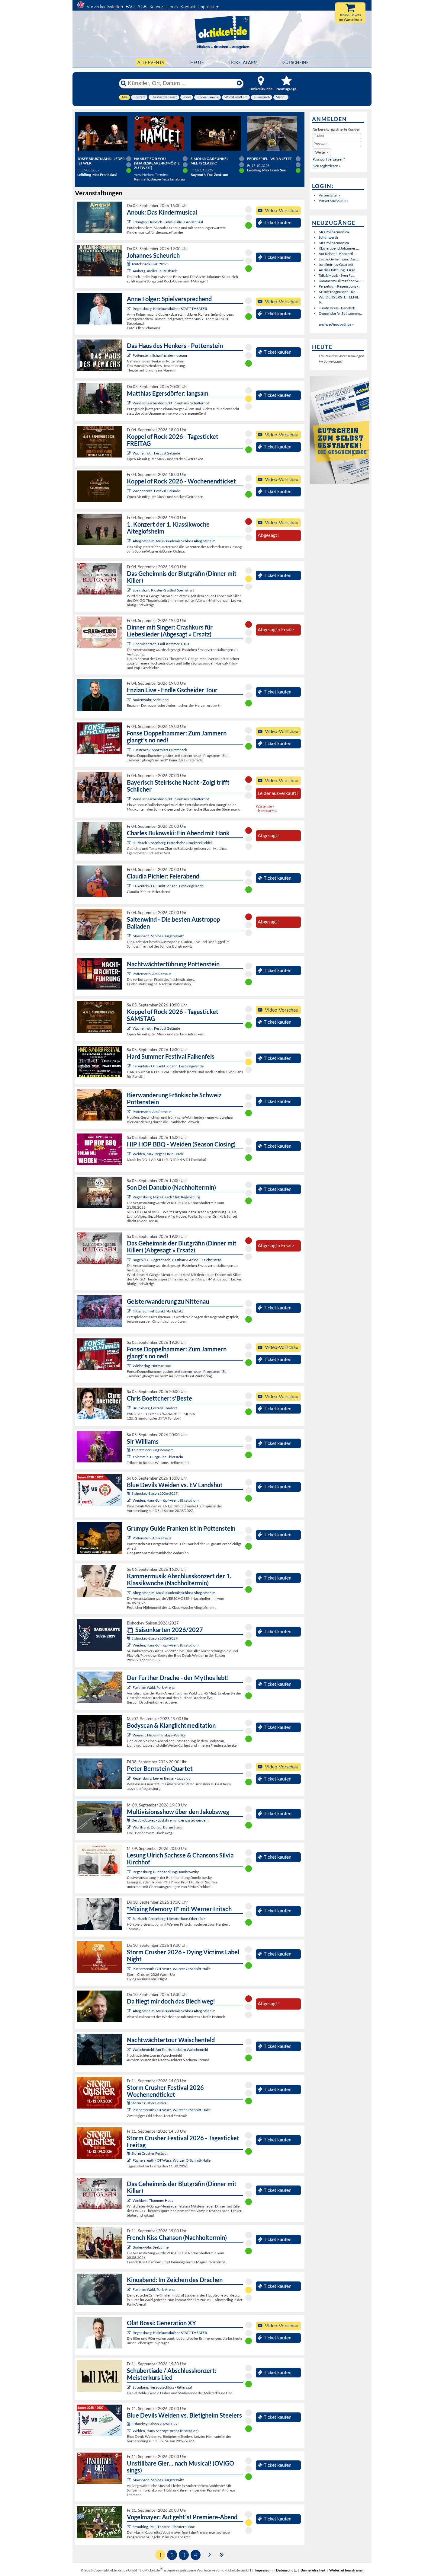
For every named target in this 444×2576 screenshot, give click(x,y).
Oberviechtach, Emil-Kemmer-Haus (161, 644)
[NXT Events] (129, 1154)
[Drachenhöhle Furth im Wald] (129, 1687)
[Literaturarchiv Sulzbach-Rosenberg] (129, 1919)
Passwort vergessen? (329, 159)
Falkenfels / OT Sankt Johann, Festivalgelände (168, 886)
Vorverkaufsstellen (105, 6)
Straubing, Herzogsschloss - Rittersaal (162, 2387)
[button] (322, 152)
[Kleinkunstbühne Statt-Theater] (129, 309)
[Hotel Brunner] (129, 271)
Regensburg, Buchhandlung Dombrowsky (166, 1872)
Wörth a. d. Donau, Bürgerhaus (157, 1827)
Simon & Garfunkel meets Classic (209, 161)
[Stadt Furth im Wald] (129, 2289)
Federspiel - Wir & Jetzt (269, 159)
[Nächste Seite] (210, 2554)
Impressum (209, 6)
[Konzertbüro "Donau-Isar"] (129, 1408)
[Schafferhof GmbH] (129, 403)
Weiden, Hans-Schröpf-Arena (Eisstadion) (166, 1500)
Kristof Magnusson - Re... (338, 292)
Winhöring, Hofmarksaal (152, 1366)
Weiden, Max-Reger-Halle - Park (158, 1154)
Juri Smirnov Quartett (336, 265)
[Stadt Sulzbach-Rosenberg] (129, 843)
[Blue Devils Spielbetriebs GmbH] (129, 1500)
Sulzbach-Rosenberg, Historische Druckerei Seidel (172, 843)
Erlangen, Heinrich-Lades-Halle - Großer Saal (168, 222)
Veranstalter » (330, 195)
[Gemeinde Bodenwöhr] (129, 700)
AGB (142, 6)
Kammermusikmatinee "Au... (341, 281)
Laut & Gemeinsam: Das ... (339, 259)
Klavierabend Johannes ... (339, 248)
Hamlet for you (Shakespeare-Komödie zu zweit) (157, 163)
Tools (173, 6)
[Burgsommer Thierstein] (129, 1457)
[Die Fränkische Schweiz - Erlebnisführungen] (129, 355)
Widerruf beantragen (346, 2570)
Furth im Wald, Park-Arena (154, 1687)
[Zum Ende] (222, 2554)
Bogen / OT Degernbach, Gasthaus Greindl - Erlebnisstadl (177, 1260)
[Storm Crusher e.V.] (129, 1969)
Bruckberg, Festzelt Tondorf (155, 1408)
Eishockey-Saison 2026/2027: (155, 1493)
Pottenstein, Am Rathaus (152, 974)
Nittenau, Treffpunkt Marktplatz (158, 1311)
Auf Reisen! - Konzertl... (337, 254)
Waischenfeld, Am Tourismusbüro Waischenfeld (170, 2050)
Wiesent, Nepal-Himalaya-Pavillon (159, 1735)
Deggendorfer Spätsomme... (341, 313)
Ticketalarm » (266, 811)
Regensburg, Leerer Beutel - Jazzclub (162, 1778)
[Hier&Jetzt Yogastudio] (129, 1735)
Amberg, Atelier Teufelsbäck (155, 271)
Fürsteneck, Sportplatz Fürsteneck (160, 750)
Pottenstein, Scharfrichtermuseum (160, 355)
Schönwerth (328, 237)
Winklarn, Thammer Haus (153, 2200)
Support (157, 6)
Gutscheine (296, 62)
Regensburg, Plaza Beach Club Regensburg (166, 1197)
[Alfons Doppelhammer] (129, 750)
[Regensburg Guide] (129, 1197)
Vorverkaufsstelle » (334, 201)
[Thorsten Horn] (129, 936)
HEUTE (197, 62)
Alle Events (151, 62)
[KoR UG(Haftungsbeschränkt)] (129, 453)
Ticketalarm (243, 62)
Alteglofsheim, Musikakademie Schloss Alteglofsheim (174, 541)
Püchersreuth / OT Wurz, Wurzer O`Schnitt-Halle (172, 1969)
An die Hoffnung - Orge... (338, 270)
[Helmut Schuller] (129, 1827)
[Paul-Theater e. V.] (129, 2527)
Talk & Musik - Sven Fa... (337, 275)
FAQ (130, 6)
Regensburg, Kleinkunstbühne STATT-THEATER (170, 309)
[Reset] (239, 83)
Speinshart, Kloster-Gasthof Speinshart (163, 590)
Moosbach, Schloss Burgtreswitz (158, 936)
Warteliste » (265, 806)
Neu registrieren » (327, 166)
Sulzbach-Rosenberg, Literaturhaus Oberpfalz (169, 1919)
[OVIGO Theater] (129, 590)
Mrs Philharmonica (334, 232)
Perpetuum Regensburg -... (339, 286)
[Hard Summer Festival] (129, 886)
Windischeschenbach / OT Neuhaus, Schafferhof (171, 403)
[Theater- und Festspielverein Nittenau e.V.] (129, 1311)
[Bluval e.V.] (129, 2387)
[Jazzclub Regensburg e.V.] (129, 1778)
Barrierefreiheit (313, 2570)
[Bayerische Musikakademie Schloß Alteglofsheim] (129, 541)
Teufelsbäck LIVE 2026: (150, 264)
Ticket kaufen (278, 222)
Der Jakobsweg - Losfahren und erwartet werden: (170, 1820)
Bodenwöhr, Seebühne (151, 700)
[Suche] (124, 83)
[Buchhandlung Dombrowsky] (129, 1872)
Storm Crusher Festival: (150, 2103)
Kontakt (188, 6)
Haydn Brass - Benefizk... (338, 308)
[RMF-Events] (129, 222)
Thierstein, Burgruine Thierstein (158, 1457)
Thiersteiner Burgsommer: (152, 1450)
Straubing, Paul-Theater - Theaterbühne (164, 2527)
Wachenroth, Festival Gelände (156, 453)
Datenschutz (286, 2570)
